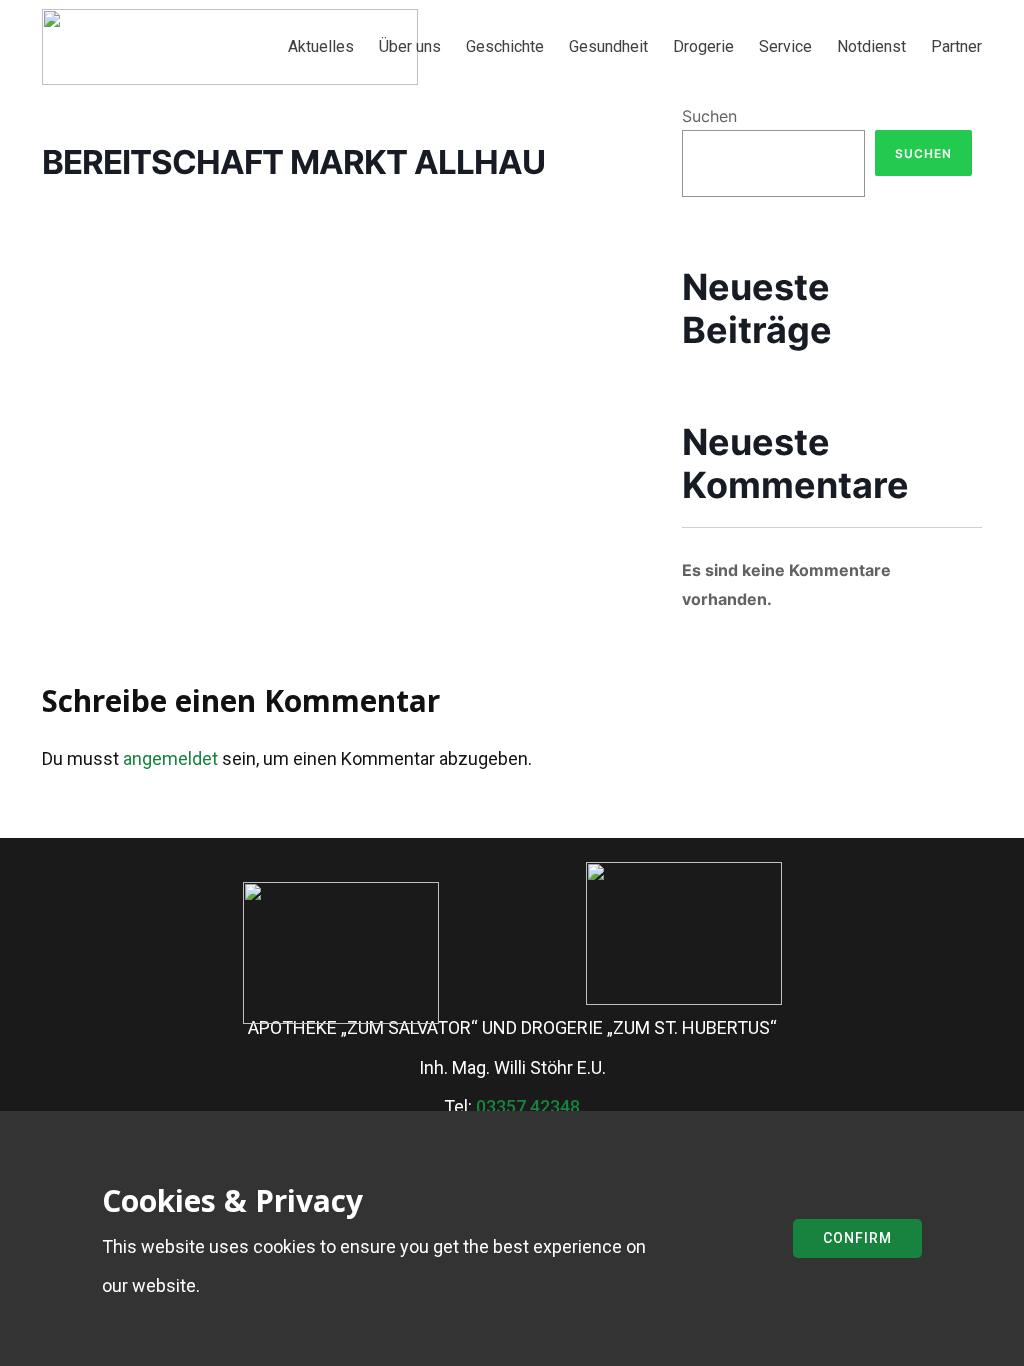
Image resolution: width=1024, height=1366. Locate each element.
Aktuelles (321, 46)
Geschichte (505, 46)
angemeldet (170, 758)
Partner (956, 46)
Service (785, 46)
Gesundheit (608, 46)
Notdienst (871, 46)
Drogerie (703, 46)
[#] (684, 933)
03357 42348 (528, 1106)
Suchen (709, 116)
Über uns (410, 46)
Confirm (857, 1238)
